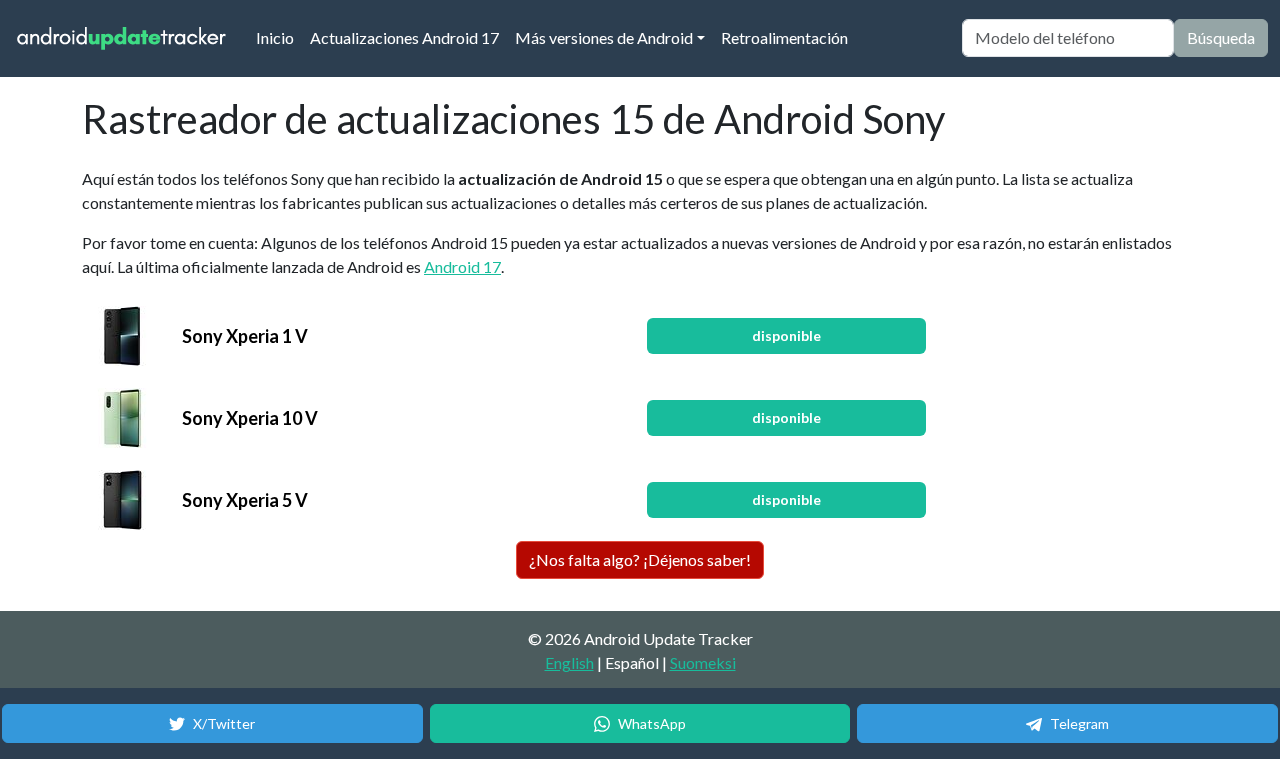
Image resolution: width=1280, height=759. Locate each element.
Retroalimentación (784, 37)
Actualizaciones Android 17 (404, 37)
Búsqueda (1221, 37)
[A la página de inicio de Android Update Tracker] (122, 38)
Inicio (279, 37)
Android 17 (462, 266)
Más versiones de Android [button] (604, 37)
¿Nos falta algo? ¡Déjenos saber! (640, 559)
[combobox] (1068, 38)
